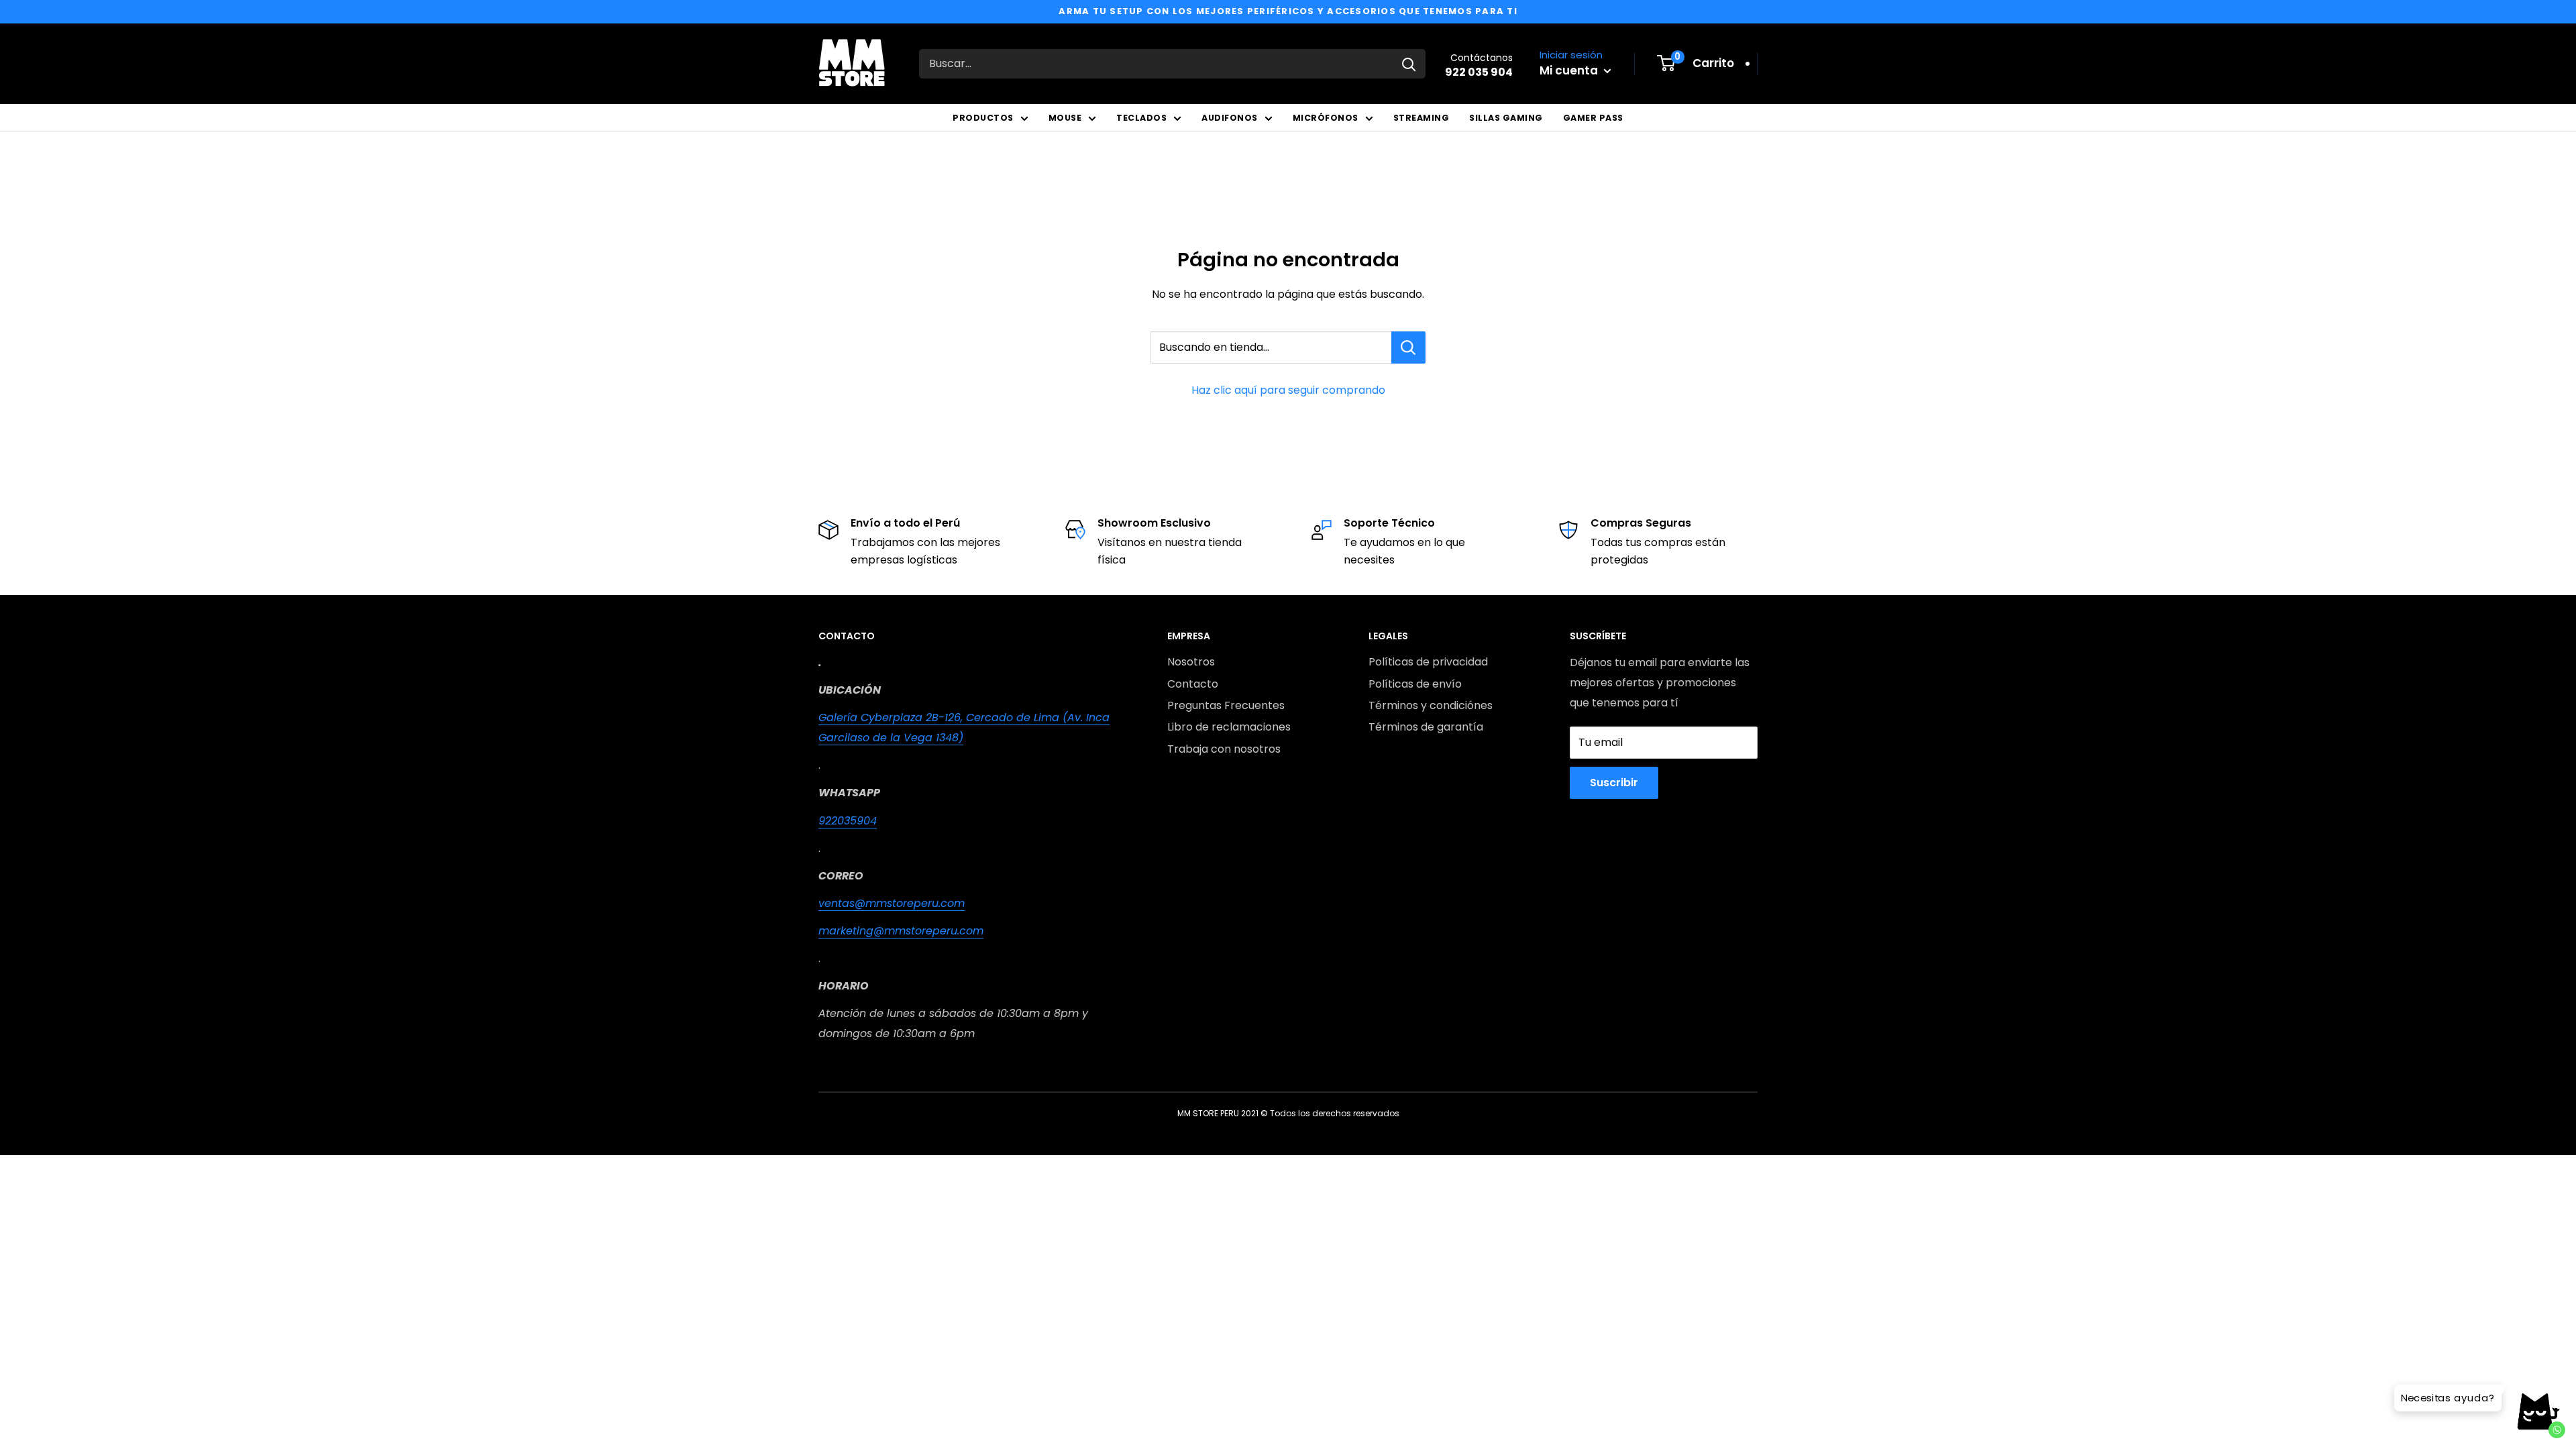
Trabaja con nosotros (1224, 749)
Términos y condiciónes (1431, 705)
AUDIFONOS (1230, 118)
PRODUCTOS (983, 118)
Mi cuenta (1570, 70)
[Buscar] (1409, 64)
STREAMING (1421, 118)
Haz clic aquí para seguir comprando (1288, 390)
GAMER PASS (1593, 118)
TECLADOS (1141, 118)
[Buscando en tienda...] (1408, 347)
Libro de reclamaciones (1229, 727)
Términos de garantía (1426, 727)
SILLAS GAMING (1506, 118)
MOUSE (1065, 118)
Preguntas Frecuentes (1226, 705)
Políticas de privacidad (1428, 662)
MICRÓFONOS (1326, 118)
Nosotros (1191, 662)
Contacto (1193, 684)
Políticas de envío (1415, 684)
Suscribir (1614, 783)
